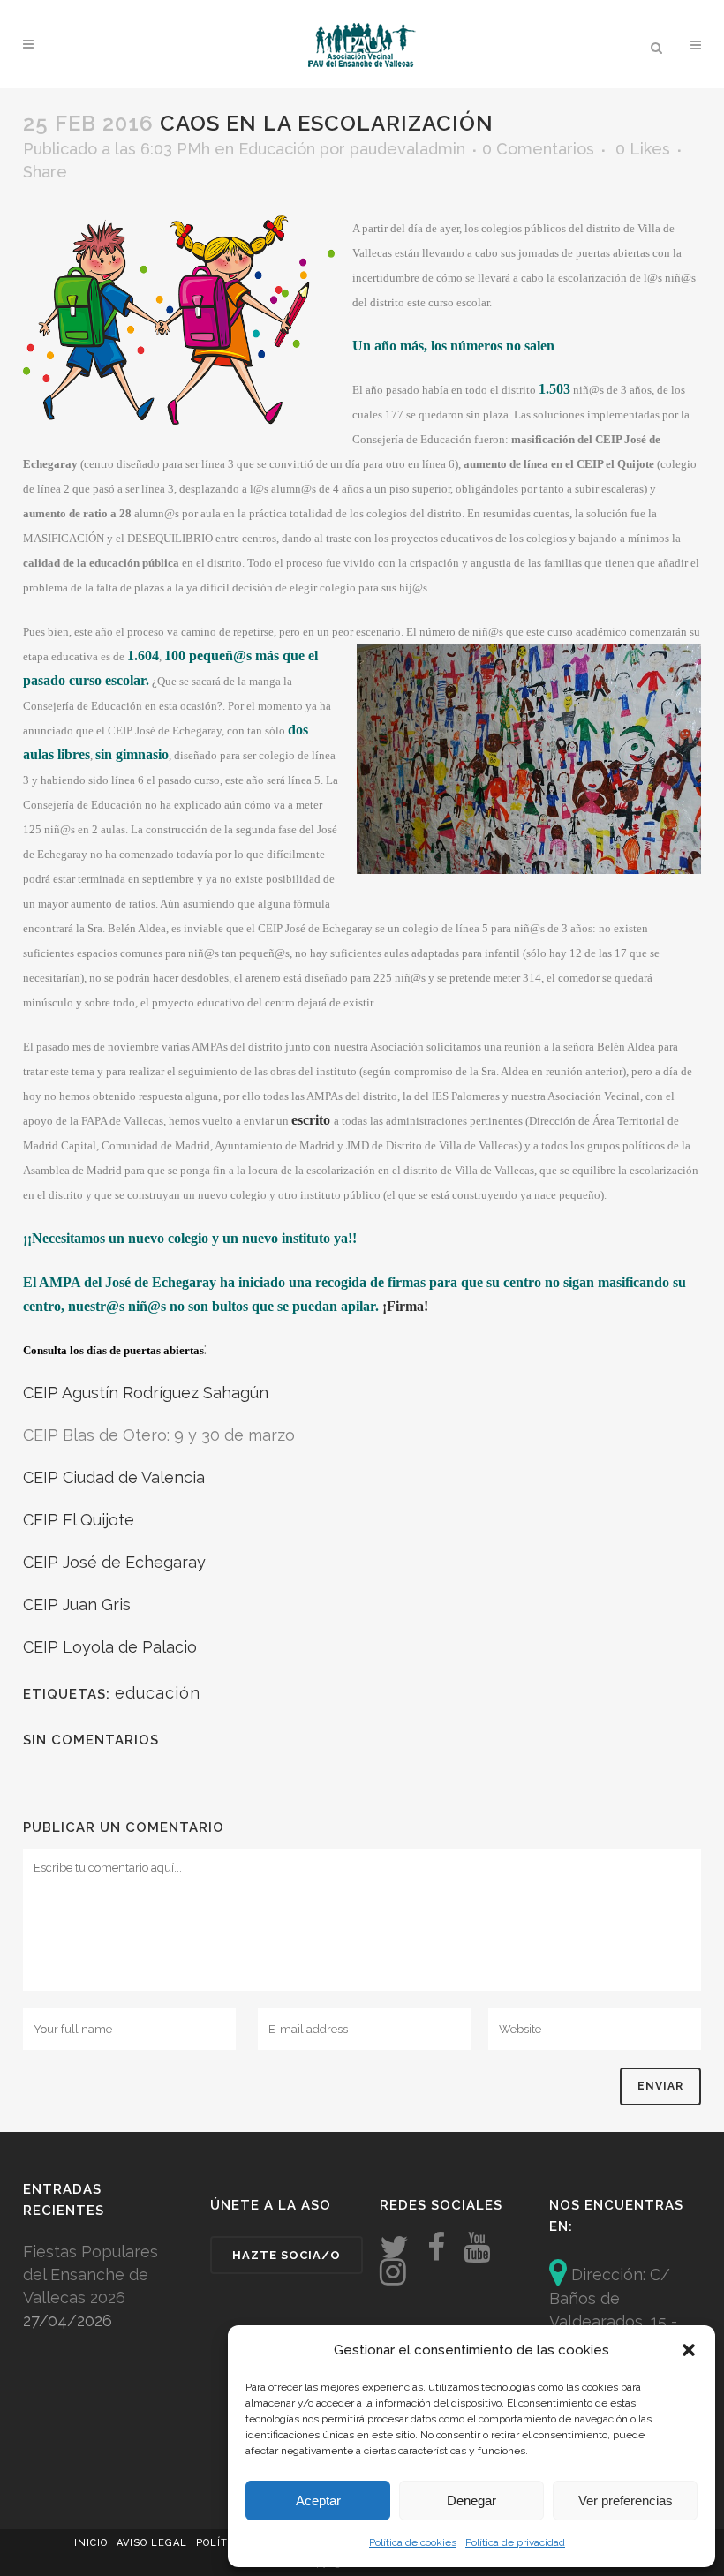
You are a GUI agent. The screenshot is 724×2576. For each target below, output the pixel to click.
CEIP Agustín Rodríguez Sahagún (146, 1393)
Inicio (91, 2543)
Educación (277, 149)
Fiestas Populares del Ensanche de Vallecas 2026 (90, 2275)
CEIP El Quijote (79, 1520)
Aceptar (318, 2501)
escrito (311, 1120)
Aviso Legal (152, 2543)
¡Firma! (405, 1306)
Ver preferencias (626, 2501)
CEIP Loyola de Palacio (110, 1647)
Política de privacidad (515, 2542)
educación (158, 1693)
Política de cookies (413, 2542)
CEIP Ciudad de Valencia (114, 1477)
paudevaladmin (407, 149)
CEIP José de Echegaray (114, 1562)
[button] (689, 2350)
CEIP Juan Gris (77, 1604)
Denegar (471, 2501)
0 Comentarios (538, 149)
